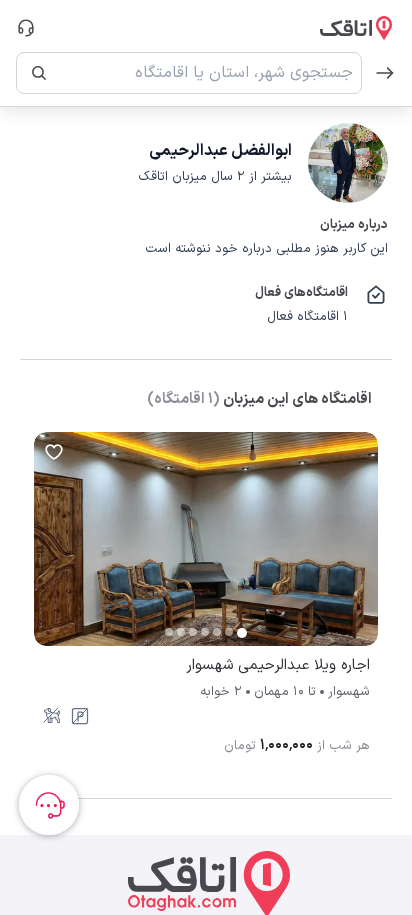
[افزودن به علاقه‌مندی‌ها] (54, 452)
